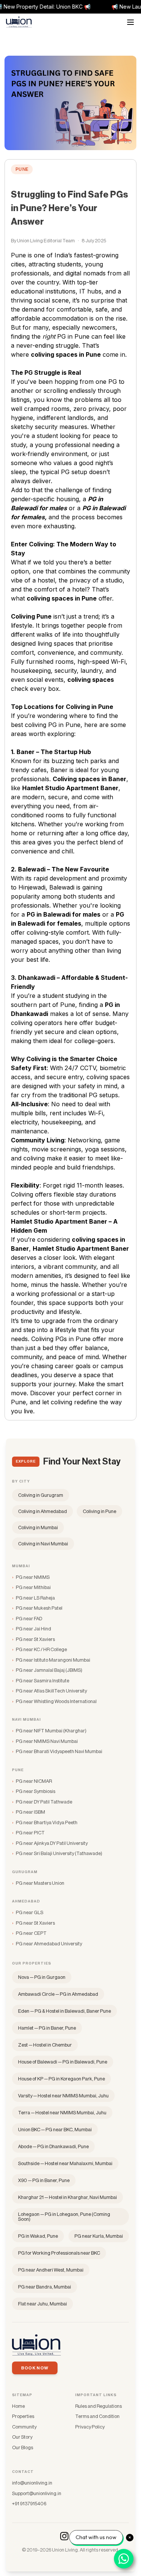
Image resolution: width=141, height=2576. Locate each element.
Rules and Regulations (99, 2406)
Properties (23, 2416)
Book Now (35, 2368)
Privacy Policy (90, 2427)
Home (18, 2406)
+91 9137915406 (29, 2504)
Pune (22, 169)
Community (24, 2427)
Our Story (22, 2437)
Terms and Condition (97, 2416)
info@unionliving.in (32, 2483)
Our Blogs (23, 2448)
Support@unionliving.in (37, 2493)
